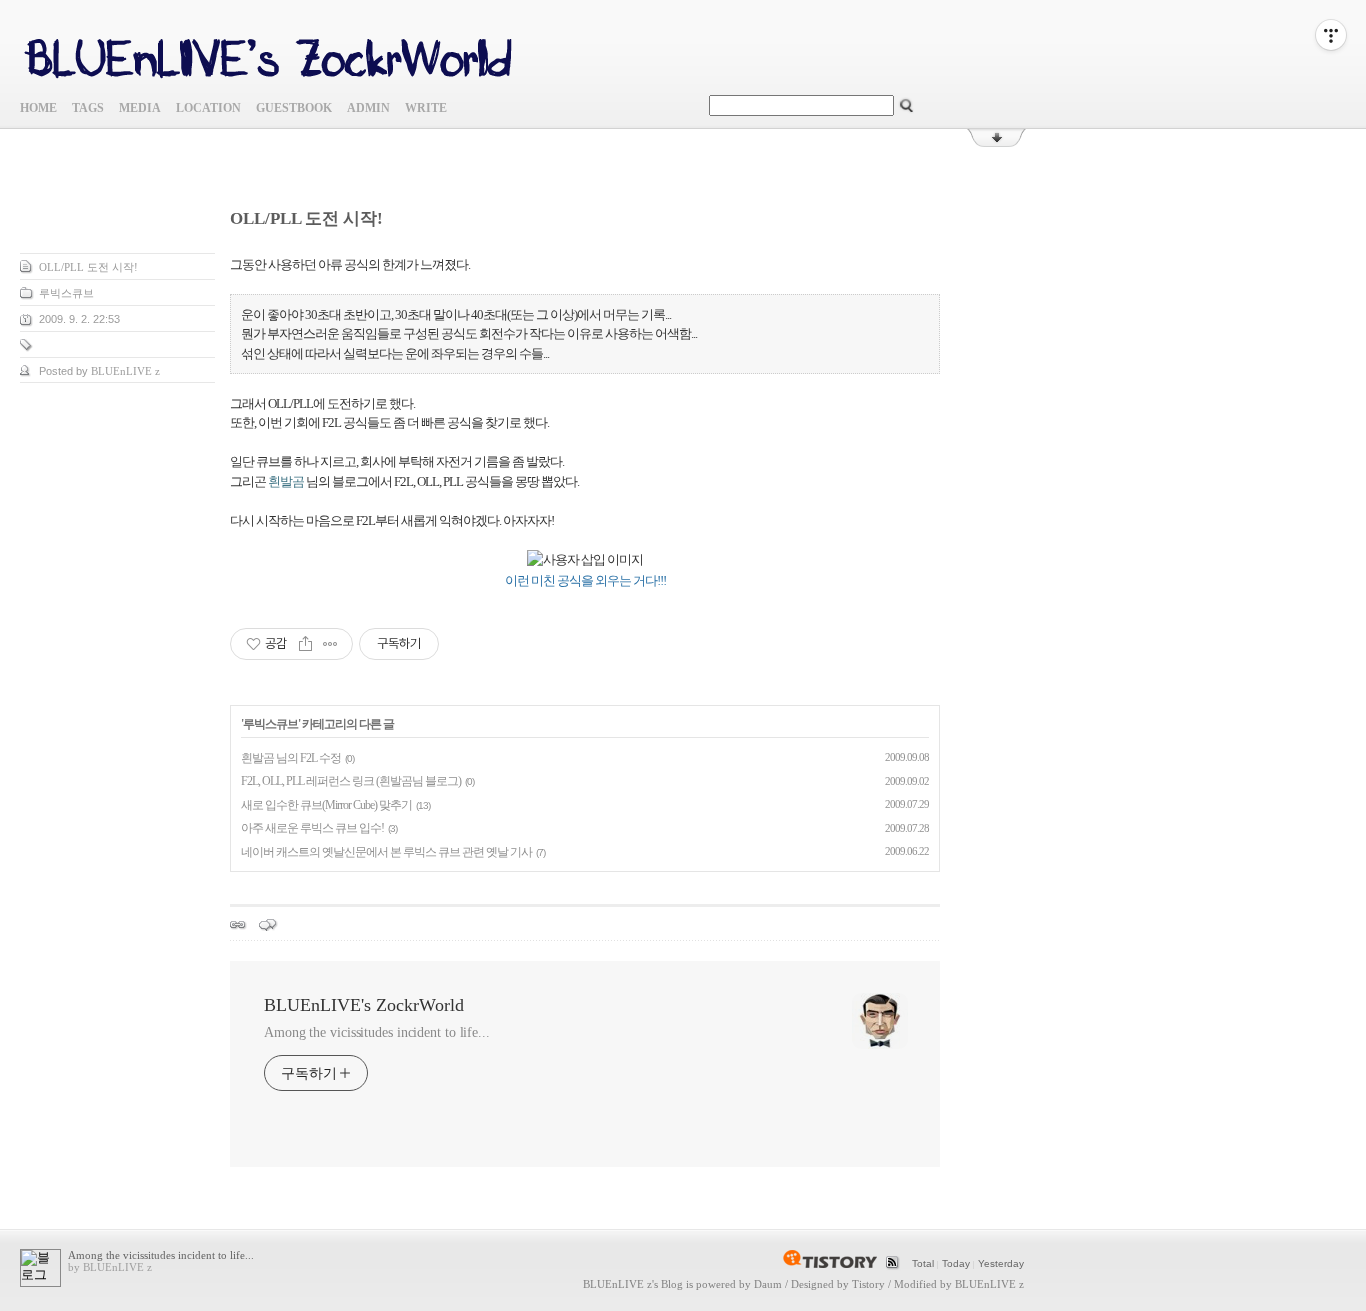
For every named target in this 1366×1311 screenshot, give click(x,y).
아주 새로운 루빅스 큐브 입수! (312, 828)
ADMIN (368, 108)
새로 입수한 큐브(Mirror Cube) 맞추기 (326, 805)
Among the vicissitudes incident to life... (377, 1032)
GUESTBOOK (294, 108)
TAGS (88, 108)
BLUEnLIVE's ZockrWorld (364, 1005)
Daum (768, 1284)
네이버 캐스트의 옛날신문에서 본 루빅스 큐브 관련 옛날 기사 (386, 852)
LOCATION (208, 108)
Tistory (868, 1284)
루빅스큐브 (66, 293)
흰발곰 (286, 481)
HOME (38, 108)
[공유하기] (305, 644)
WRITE (426, 108)
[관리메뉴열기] (1331, 35)
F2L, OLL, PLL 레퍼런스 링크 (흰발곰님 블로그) (351, 781)
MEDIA (140, 108)
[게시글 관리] (330, 644)
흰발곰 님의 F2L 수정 (291, 758)
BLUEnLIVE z (617, 1284)
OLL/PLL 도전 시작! (88, 267)
